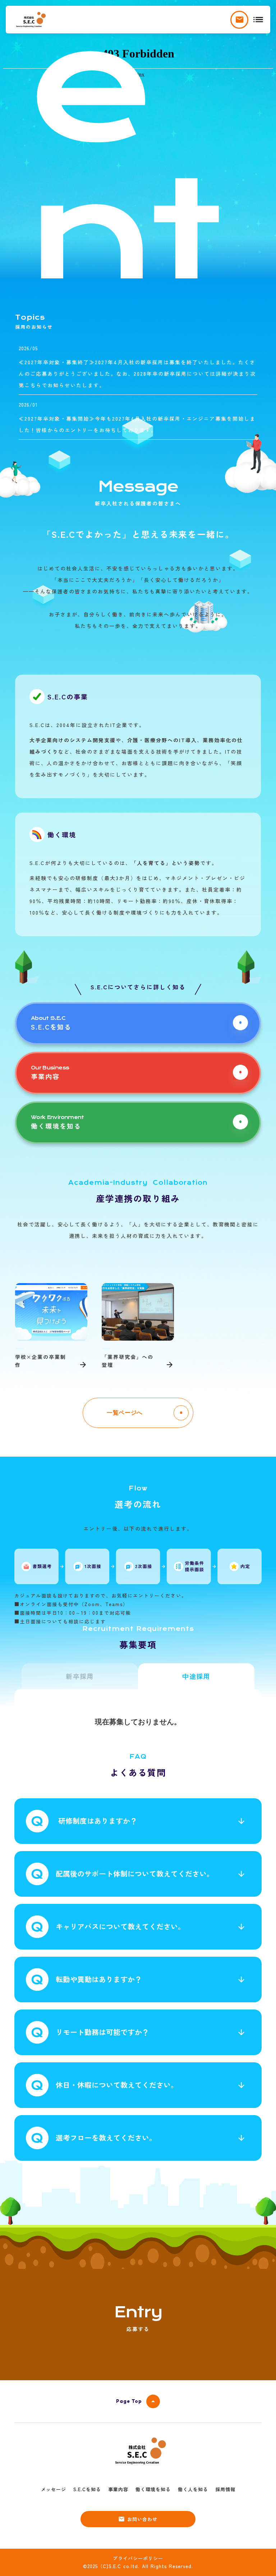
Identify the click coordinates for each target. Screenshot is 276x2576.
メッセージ (54, 2489)
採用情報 (225, 2489)
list (258, 20)
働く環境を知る (153, 2489)
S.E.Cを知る (87, 2489)
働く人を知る (193, 2489)
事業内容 (118, 2489)
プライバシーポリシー (138, 2558)
